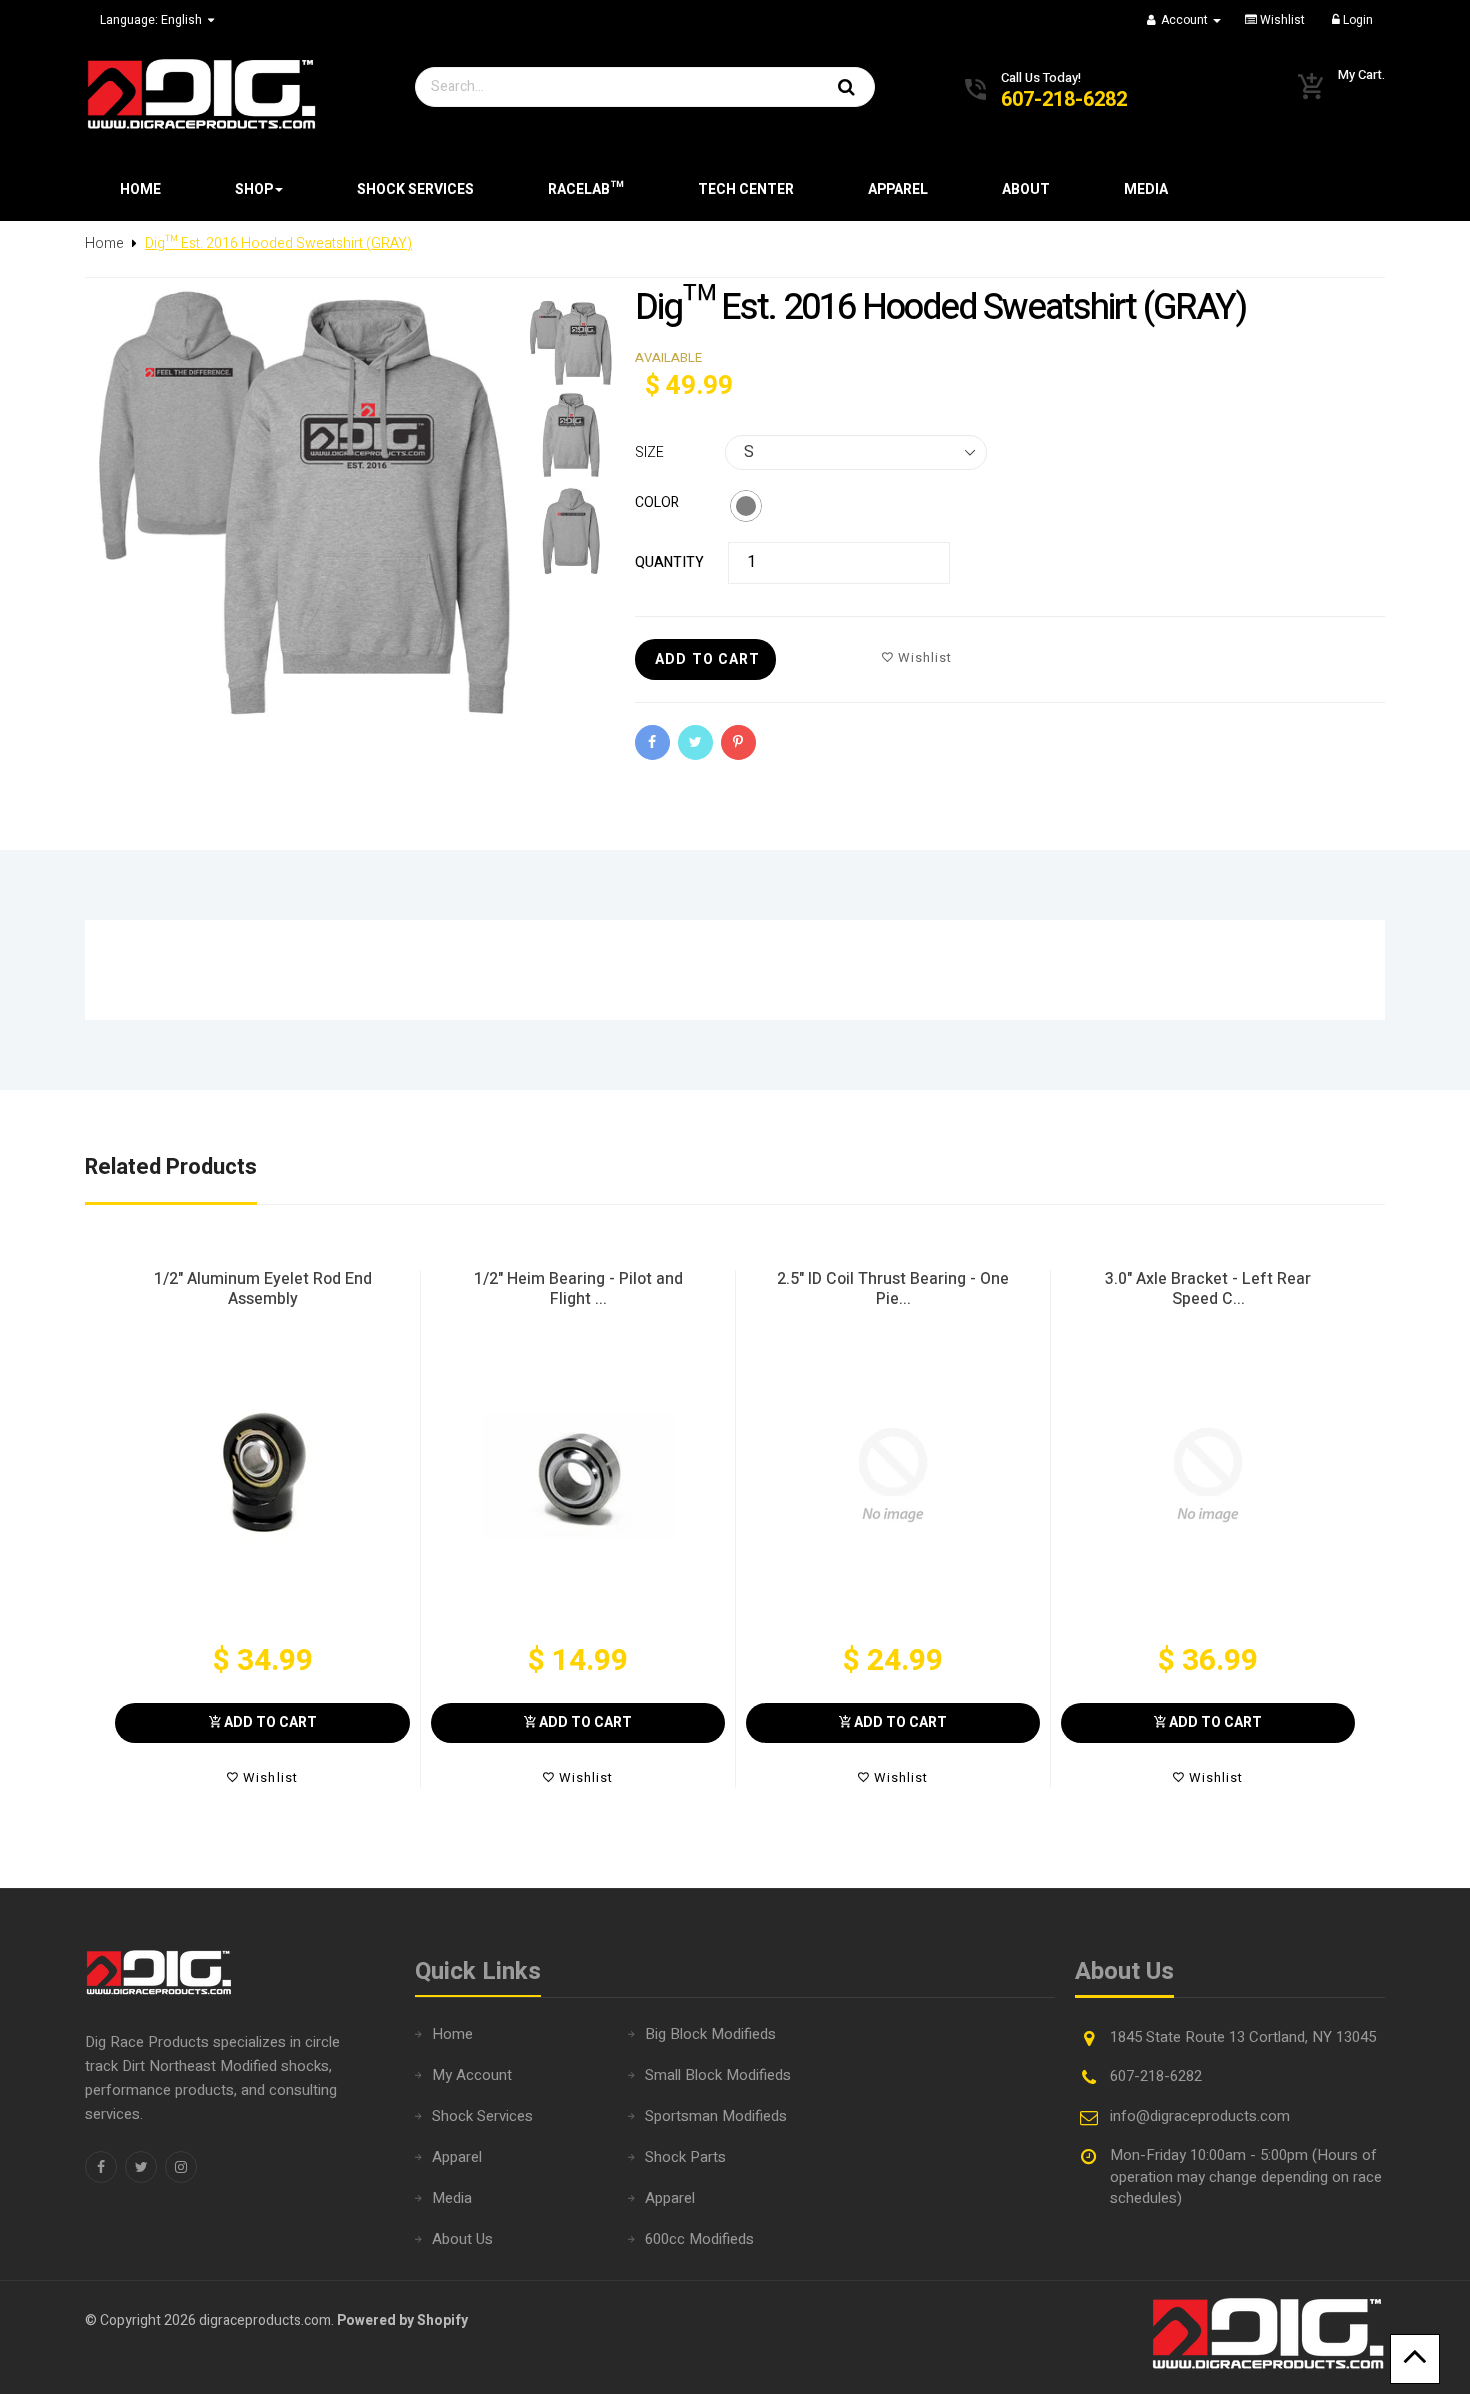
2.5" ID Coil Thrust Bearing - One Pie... (893, 1289)
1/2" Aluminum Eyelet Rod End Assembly (263, 1289)
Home (452, 2034)
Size (649, 452)
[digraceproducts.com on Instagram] (181, 2167)
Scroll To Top (1415, 2359)
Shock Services (482, 2116)
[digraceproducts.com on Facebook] (101, 2167)
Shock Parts (685, 2157)
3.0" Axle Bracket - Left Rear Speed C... (1208, 1289)
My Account (472, 2075)
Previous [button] (97, 1528)
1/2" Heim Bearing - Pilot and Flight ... (578, 1289)
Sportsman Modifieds (716, 2116)
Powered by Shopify (402, 2320)
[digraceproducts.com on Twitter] (141, 2167)
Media (452, 2198)
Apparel (457, 2157)
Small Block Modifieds (718, 2075)
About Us (462, 2239)
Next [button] (1372, 1528)
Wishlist (1281, 20)
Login (1356, 20)
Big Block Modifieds (710, 2034)
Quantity (669, 563)
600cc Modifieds (699, 2239)
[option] (262, 1529)
